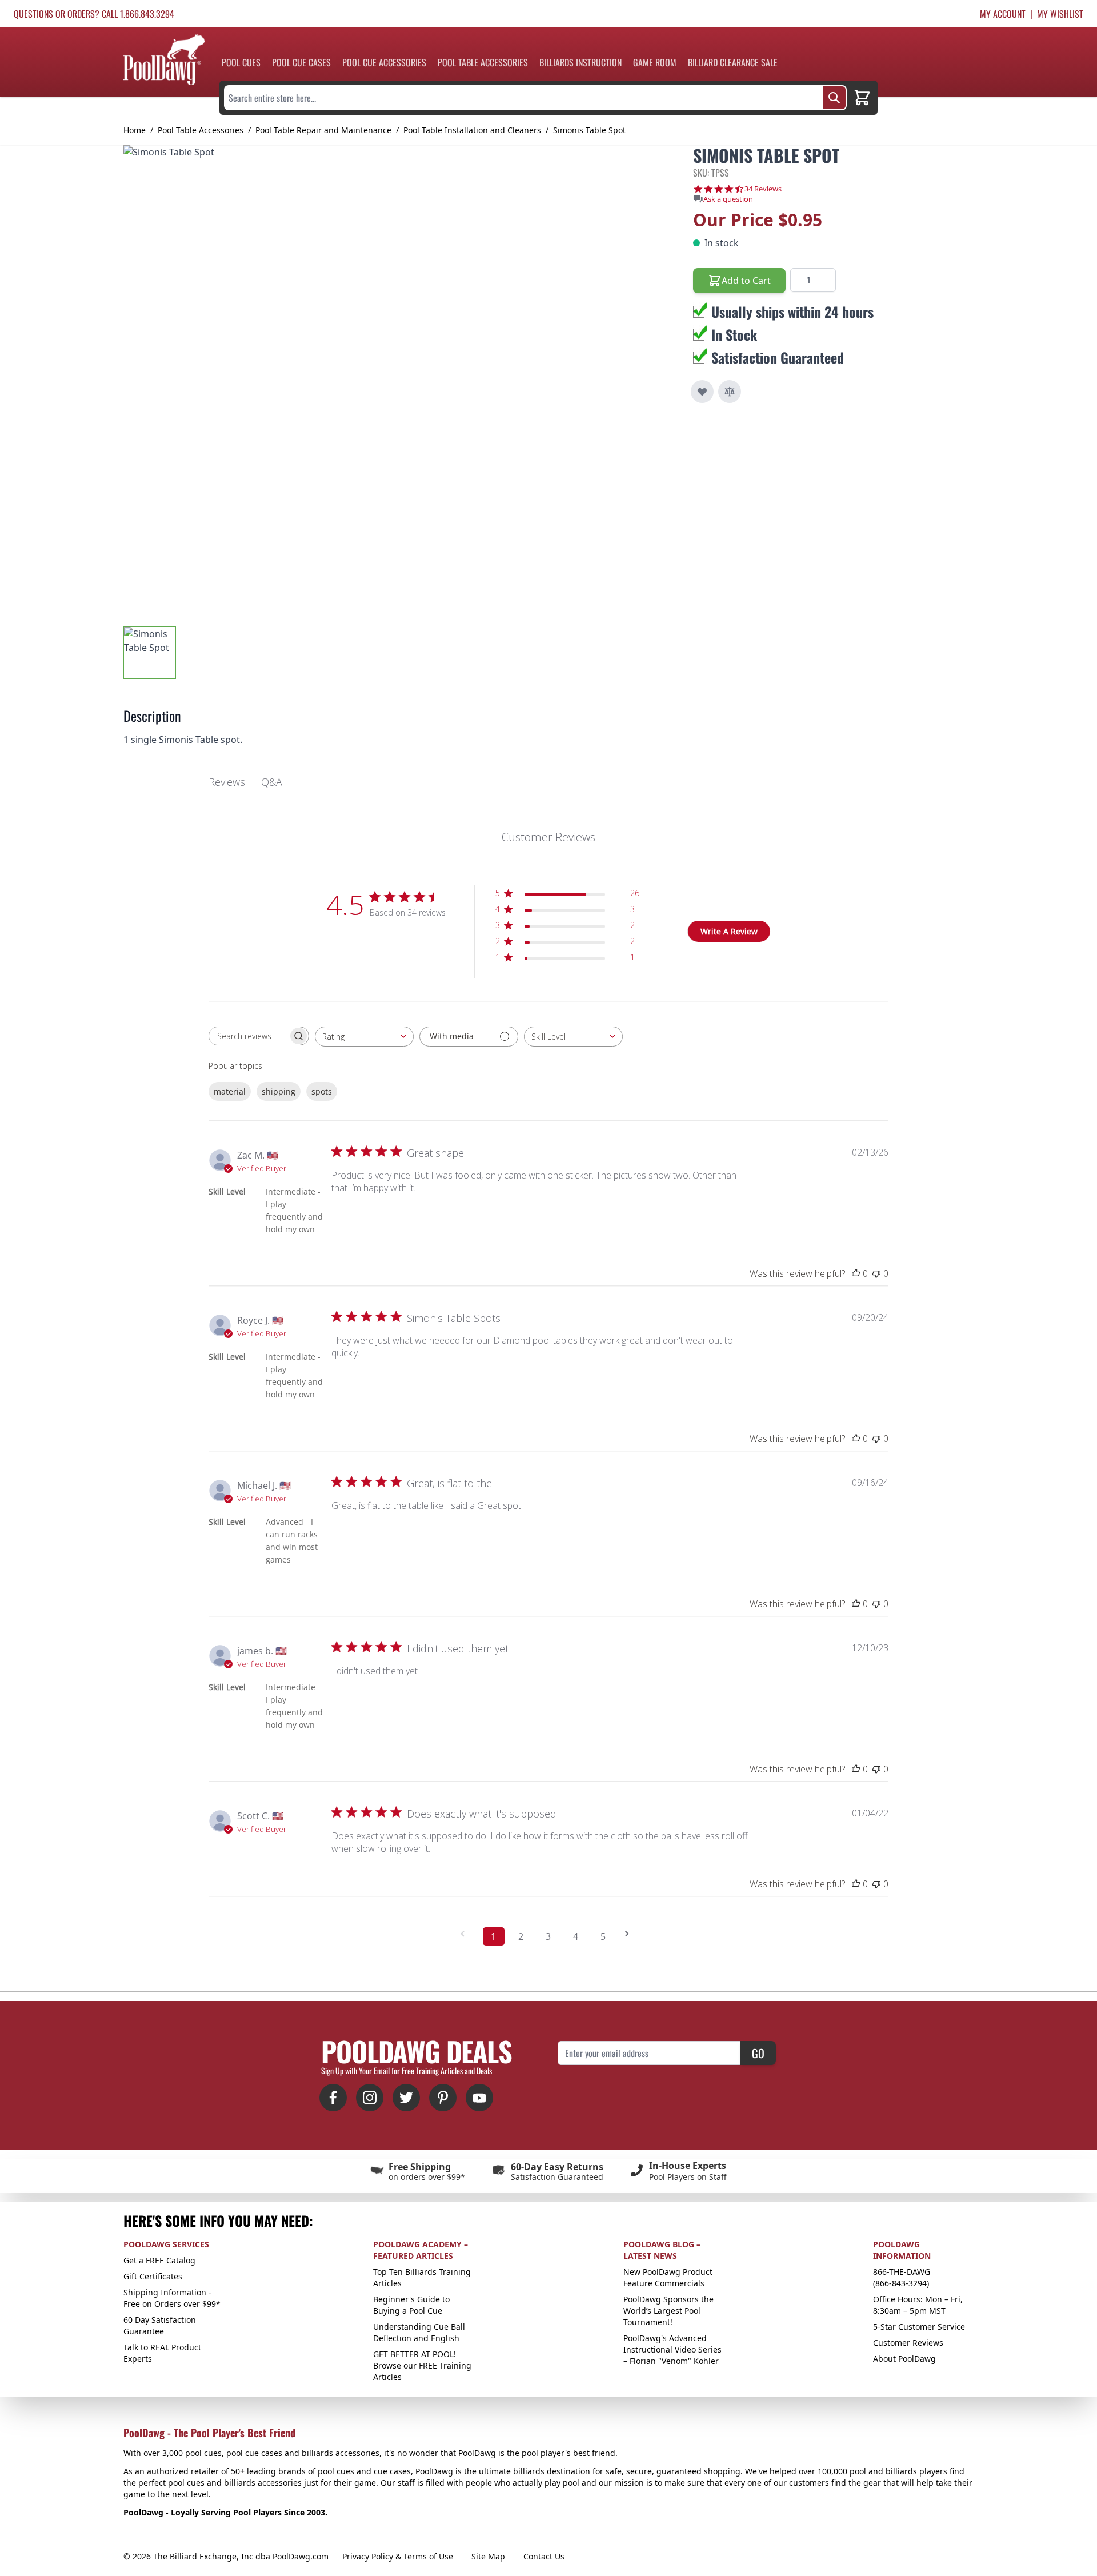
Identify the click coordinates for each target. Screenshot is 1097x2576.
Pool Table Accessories (483, 62)
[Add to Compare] (730, 392)
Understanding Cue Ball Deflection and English (419, 2332)
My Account (1003, 14)
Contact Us (544, 2556)
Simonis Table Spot (589, 130)
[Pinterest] (443, 2098)
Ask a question (728, 199)
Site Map (488, 2556)
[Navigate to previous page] (466, 1934)
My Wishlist (1060, 14)
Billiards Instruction (580, 62)
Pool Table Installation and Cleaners (472, 130)
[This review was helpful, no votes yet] (856, 1273)
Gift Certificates (153, 2276)
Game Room (655, 62)
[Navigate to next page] (631, 1934)
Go (758, 2053)
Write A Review (729, 931)
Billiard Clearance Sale (733, 62)
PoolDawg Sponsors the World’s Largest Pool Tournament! (668, 2311)
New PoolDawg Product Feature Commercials (668, 2277)
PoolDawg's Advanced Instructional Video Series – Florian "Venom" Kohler (672, 2349)
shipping (279, 1091)
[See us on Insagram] (370, 2098)
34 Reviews (763, 189)
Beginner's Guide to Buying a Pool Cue (411, 2305)
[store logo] (164, 60)
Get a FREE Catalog (159, 2260)
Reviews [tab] (227, 782)
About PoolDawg (904, 2359)
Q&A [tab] (272, 782)
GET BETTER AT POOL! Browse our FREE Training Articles (422, 2365)
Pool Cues (241, 62)
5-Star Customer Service (919, 2327)
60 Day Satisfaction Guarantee (160, 2325)
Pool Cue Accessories (384, 62)
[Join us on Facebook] (333, 2098)
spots (322, 1091)
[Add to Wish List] (702, 392)
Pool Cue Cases (301, 62)
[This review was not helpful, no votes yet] (876, 1273)
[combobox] (364, 1037)
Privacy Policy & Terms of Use (398, 2556)
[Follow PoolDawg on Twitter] (406, 2098)
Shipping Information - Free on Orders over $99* (172, 2298)
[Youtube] (479, 2098)
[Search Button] (834, 98)
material (230, 1091)
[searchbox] (249, 1036)
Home (135, 130)
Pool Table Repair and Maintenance (323, 130)
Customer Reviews (908, 2343)
